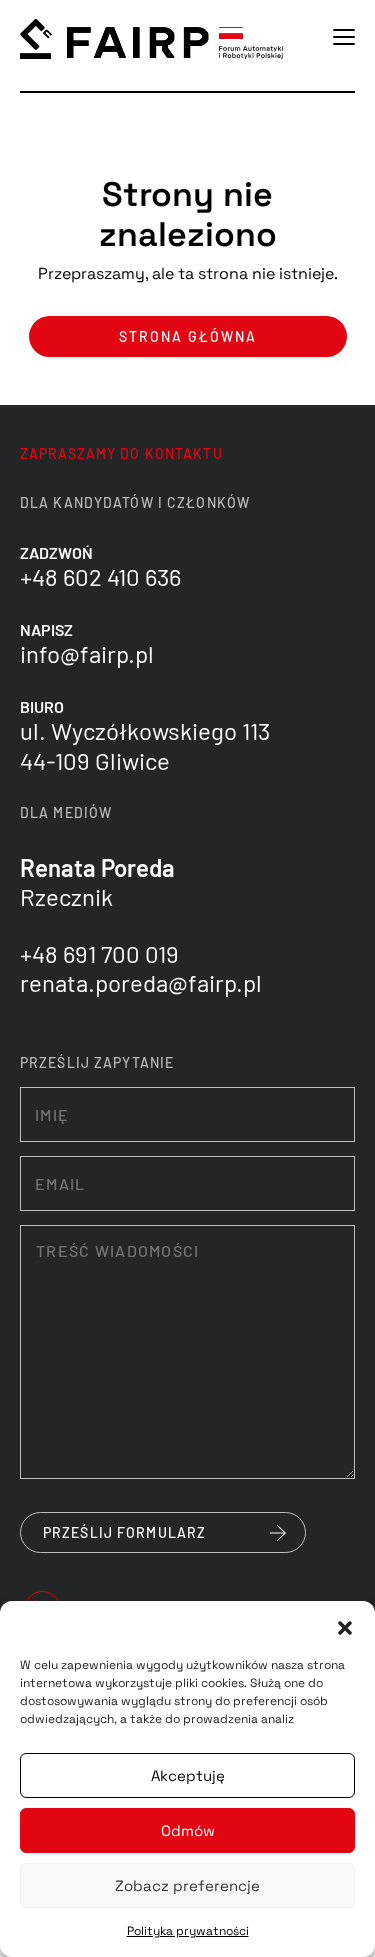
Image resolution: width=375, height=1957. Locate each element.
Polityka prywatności (188, 1931)
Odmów (188, 1830)
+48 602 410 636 (100, 576)
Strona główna (188, 336)
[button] (345, 1626)
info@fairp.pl (87, 653)
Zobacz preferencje (187, 1885)
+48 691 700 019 (99, 953)
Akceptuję (188, 1775)
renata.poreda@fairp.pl (141, 982)
